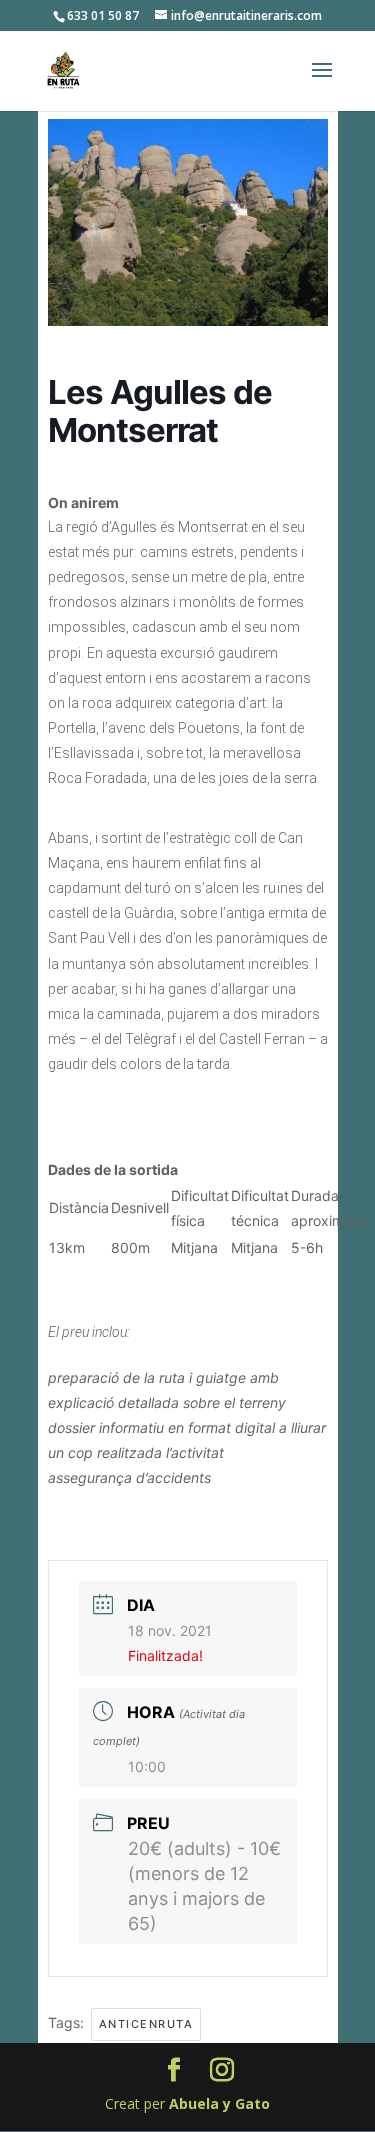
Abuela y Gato (219, 2103)
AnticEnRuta (146, 2024)
